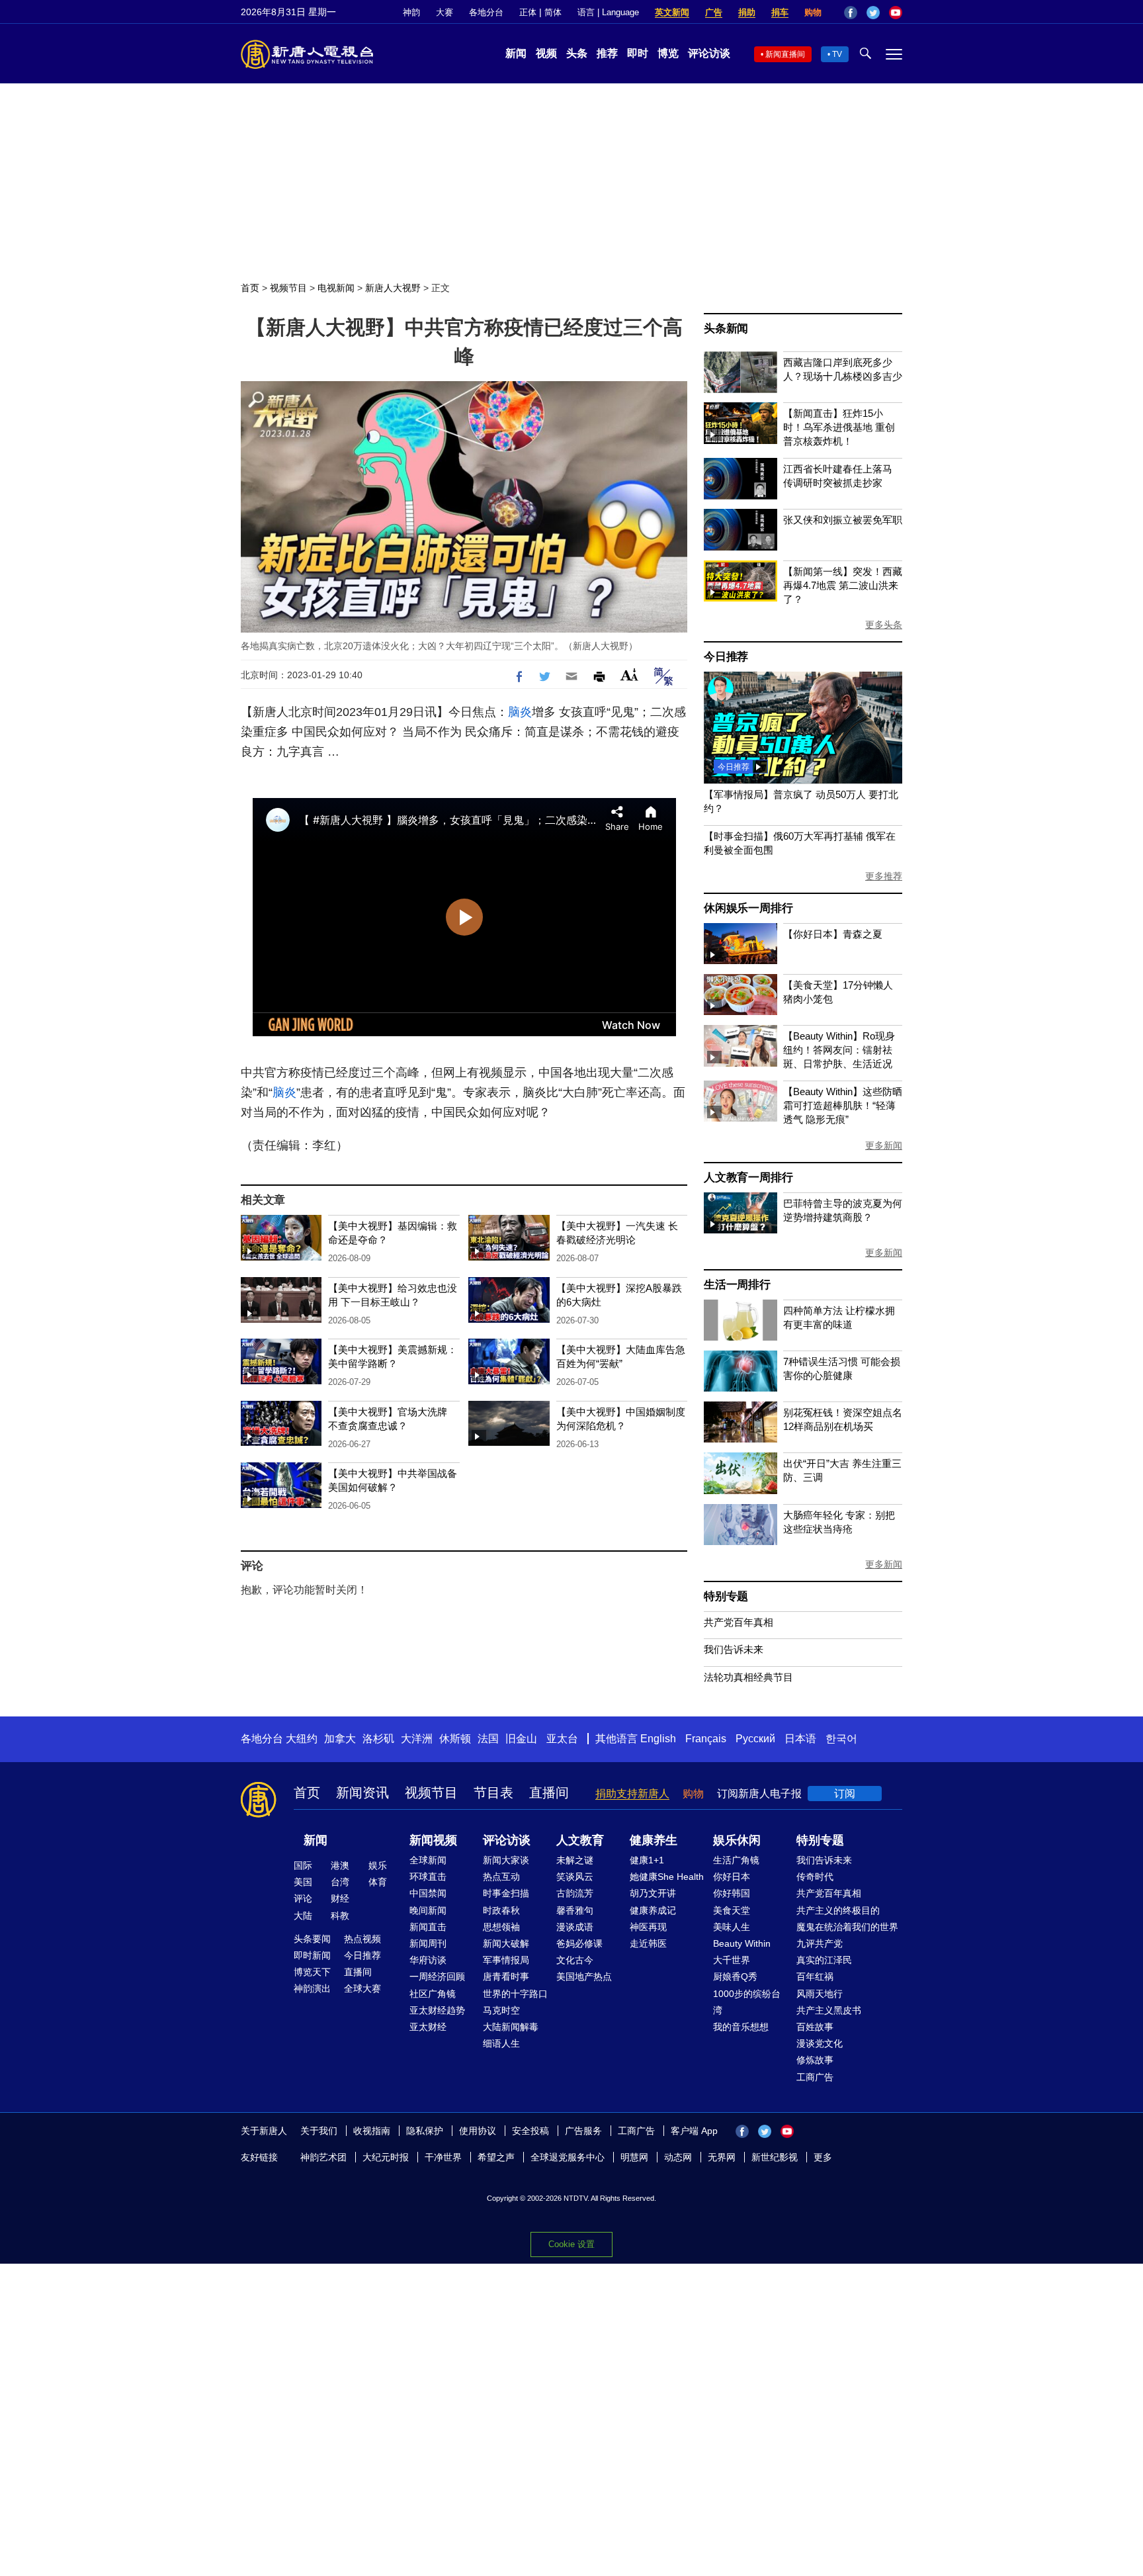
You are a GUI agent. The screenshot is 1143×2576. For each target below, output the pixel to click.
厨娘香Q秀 (735, 1976)
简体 (553, 12)
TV (837, 54)
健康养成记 (653, 1910)
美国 (303, 1882)
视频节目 (288, 288)
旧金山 (521, 1739)
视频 (546, 53)
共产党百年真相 (739, 1622)
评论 (303, 1898)
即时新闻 (312, 1955)
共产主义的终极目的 (838, 1910)
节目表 (493, 1793)
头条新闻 (726, 329)
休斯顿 (455, 1739)
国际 (303, 1865)
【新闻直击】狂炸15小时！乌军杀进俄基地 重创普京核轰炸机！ (839, 427)
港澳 (340, 1865)
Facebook (851, 13)
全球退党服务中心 (568, 2157)
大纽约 (302, 1739)
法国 (488, 1739)
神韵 (411, 12)
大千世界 (732, 1960)
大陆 (303, 1916)
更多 (823, 2157)
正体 (528, 12)
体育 (378, 1882)
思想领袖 (501, 1927)
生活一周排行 (737, 1285)
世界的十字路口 (515, 1994)
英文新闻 (672, 12)
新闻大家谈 (506, 1860)
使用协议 (478, 2131)
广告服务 (583, 2131)
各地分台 (486, 12)
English (658, 1739)
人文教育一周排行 (748, 1177)
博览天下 (312, 1972)
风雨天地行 (820, 1994)
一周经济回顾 (437, 1976)
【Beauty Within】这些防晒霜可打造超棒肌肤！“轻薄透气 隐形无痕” (843, 1105)
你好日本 (732, 1877)
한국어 (841, 1739)
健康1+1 (647, 1860)
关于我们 (319, 2131)
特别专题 (726, 1596)
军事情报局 (506, 1960)
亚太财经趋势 (437, 2010)
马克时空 (501, 2010)
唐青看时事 (506, 1976)
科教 (340, 1916)
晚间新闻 (428, 1910)
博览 (668, 53)
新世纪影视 (775, 2157)
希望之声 (496, 2157)
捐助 (747, 12)
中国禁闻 (428, 1893)
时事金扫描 (506, 1893)
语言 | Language (608, 12)
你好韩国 (732, 1893)
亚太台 (562, 1739)
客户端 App (694, 2131)
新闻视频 (433, 1840)
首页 (250, 288)
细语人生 (501, 2043)
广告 (714, 12)
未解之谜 (575, 1860)
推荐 (607, 53)
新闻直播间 (785, 54)
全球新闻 (428, 1860)
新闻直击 (428, 1927)
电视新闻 (336, 288)
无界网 (722, 2157)
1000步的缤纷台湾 (747, 2002)
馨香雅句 (575, 1910)
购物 (813, 12)
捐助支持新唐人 (632, 1794)
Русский (755, 1739)
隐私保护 (425, 2131)
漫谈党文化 (820, 2043)
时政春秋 (501, 1910)
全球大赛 (362, 1988)
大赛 (444, 12)
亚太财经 (428, 2027)
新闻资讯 (362, 1793)
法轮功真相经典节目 (748, 1677)
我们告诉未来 (734, 1649)
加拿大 (340, 1739)
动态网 (678, 2157)
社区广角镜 (433, 1994)
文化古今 (575, 1960)
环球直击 (428, 1877)
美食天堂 (732, 1910)
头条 (577, 53)
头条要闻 (312, 1939)
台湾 (340, 1882)
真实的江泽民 (824, 1960)
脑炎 (520, 712)
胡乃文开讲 (653, 1893)
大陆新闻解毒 (511, 2027)
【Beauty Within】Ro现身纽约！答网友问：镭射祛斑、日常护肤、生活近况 (839, 1050)
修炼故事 (815, 2060)
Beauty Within (742, 1943)
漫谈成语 (575, 1927)
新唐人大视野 (393, 288)
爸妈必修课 (579, 1943)
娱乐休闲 (737, 1840)
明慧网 (634, 2157)
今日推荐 (726, 657)
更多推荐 (884, 876)
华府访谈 (428, 1960)
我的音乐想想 (741, 2027)
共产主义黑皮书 (829, 2010)
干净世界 (443, 2157)
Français (706, 1739)
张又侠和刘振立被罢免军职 (843, 520)
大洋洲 (417, 1739)
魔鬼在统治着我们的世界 (847, 1927)
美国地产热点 (584, 1976)
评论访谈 (709, 53)
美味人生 (732, 1927)
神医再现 (648, 1927)
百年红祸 (815, 1976)
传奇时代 (815, 1877)
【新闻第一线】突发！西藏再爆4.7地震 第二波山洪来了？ (843, 585)
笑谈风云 (575, 1877)
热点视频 (362, 1939)
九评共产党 (820, 1943)
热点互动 (501, 1877)
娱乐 (378, 1865)
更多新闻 (884, 1145)
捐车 (780, 12)
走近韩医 (648, 1943)
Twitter (873, 13)
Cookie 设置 (571, 2244)
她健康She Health (667, 1877)
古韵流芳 (575, 1893)
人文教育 (580, 1840)
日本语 (800, 1739)
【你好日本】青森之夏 (833, 934)
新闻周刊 (428, 1943)
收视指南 (372, 2131)
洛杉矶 (378, 1739)
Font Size (629, 675)
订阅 (845, 1794)
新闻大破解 (506, 1943)
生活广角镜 (736, 1860)
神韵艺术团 (323, 2157)
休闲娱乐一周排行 (748, 908)
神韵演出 (312, 1988)
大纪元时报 (386, 2157)
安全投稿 (530, 2131)
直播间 (549, 1793)
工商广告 (815, 2077)
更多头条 (884, 625)
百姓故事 (815, 2027)
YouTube (896, 13)
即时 (638, 53)
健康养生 (654, 1840)
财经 (340, 1898)
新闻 (516, 53)
